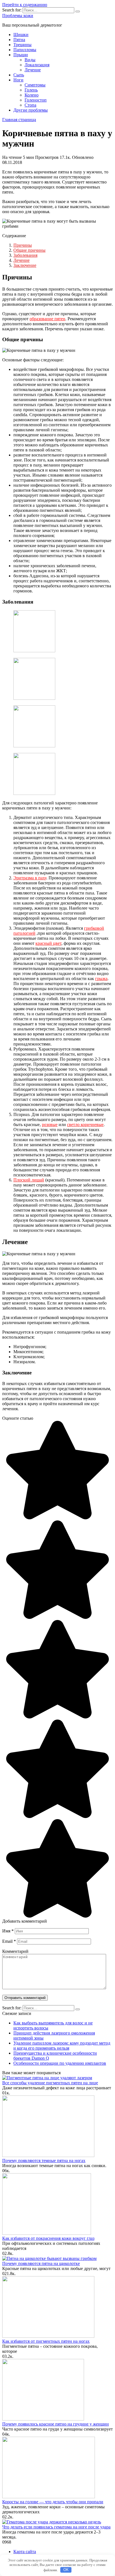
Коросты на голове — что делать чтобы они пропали (53, 2502)
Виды (30, 60)
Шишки (21, 35)
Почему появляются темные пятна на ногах (44, 2161)
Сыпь (19, 75)
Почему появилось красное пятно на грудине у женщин (56, 2424)
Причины (23, 245)
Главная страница (19, 120)
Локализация (37, 65)
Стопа (30, 105)
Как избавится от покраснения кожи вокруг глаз (48, 2238)
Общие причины (29, 250)
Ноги (18, 80)
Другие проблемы (31, 110)
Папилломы (25, 50)
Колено (32, 95)
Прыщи (21, 55)
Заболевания (25, 255)
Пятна (19, 40)
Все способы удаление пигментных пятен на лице (50, 2083)
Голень (31, 90)
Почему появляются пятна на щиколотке (41, 2263)
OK (66, 2570)
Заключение (25, 265)
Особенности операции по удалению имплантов (60, 2063)
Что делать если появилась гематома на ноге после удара (56, 2527)
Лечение (33, 70)
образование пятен (47, 319)
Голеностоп (36, 100)
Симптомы (35, 85)
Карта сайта (25, 2552)
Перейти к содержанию (25, 5)
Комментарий (15, 1951)
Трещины (22, 45)
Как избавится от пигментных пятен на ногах (46, 2341)
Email (9, 1941)
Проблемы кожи (18, 16)
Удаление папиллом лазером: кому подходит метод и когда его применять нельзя (62, 2046)
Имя (8, 1931)
